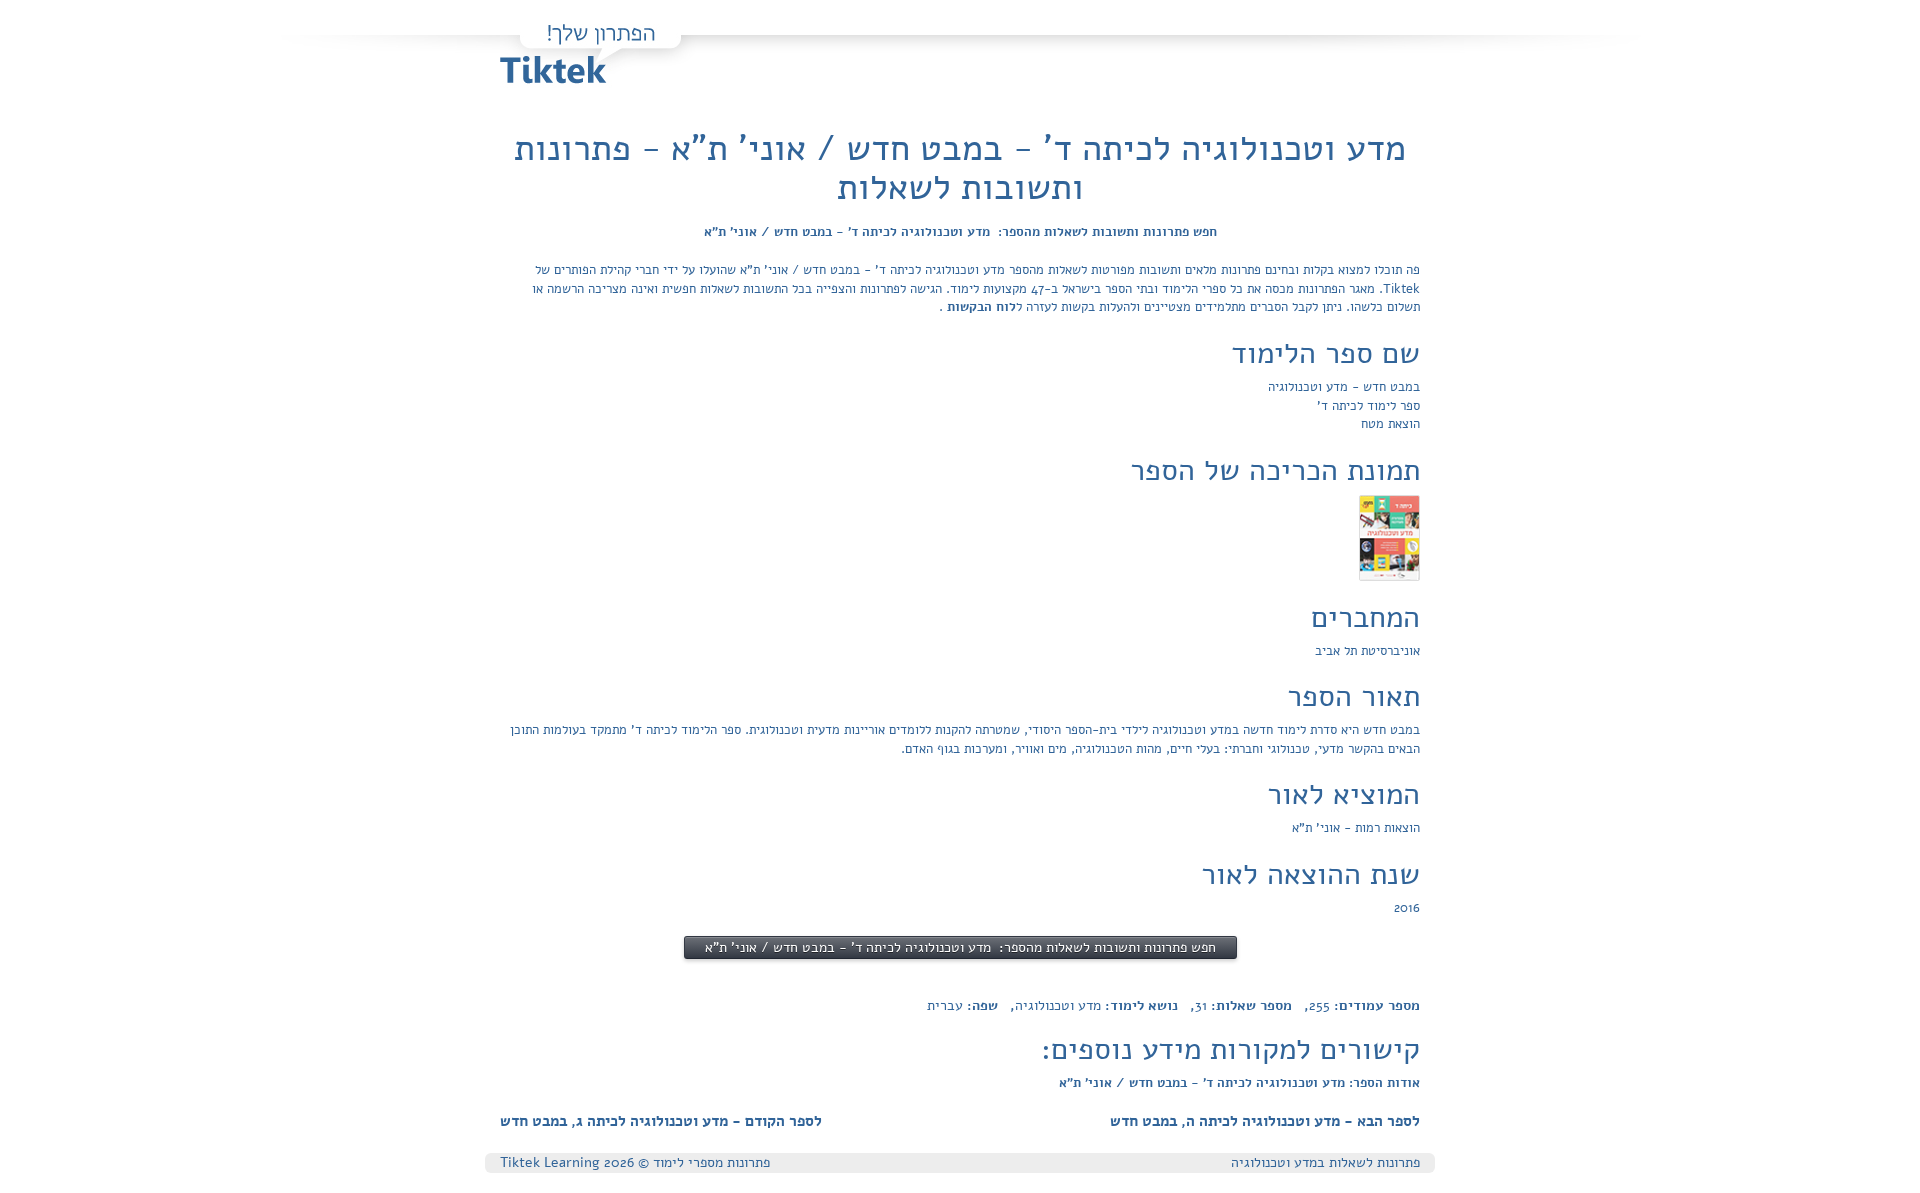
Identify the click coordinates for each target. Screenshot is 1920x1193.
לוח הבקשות (979, 307)
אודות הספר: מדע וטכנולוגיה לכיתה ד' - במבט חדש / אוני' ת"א (1239, 1083)
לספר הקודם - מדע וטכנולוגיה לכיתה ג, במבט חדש (661, 1121)
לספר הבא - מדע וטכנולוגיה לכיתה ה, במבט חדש (1265, 1121)
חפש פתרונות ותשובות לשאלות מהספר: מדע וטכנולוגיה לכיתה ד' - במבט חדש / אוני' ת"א (960, 232)
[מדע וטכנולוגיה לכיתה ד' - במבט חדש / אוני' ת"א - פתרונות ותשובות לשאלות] (1389, 537)
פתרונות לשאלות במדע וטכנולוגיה (1325, 1162)
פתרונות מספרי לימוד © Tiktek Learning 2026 (635, 1162)
